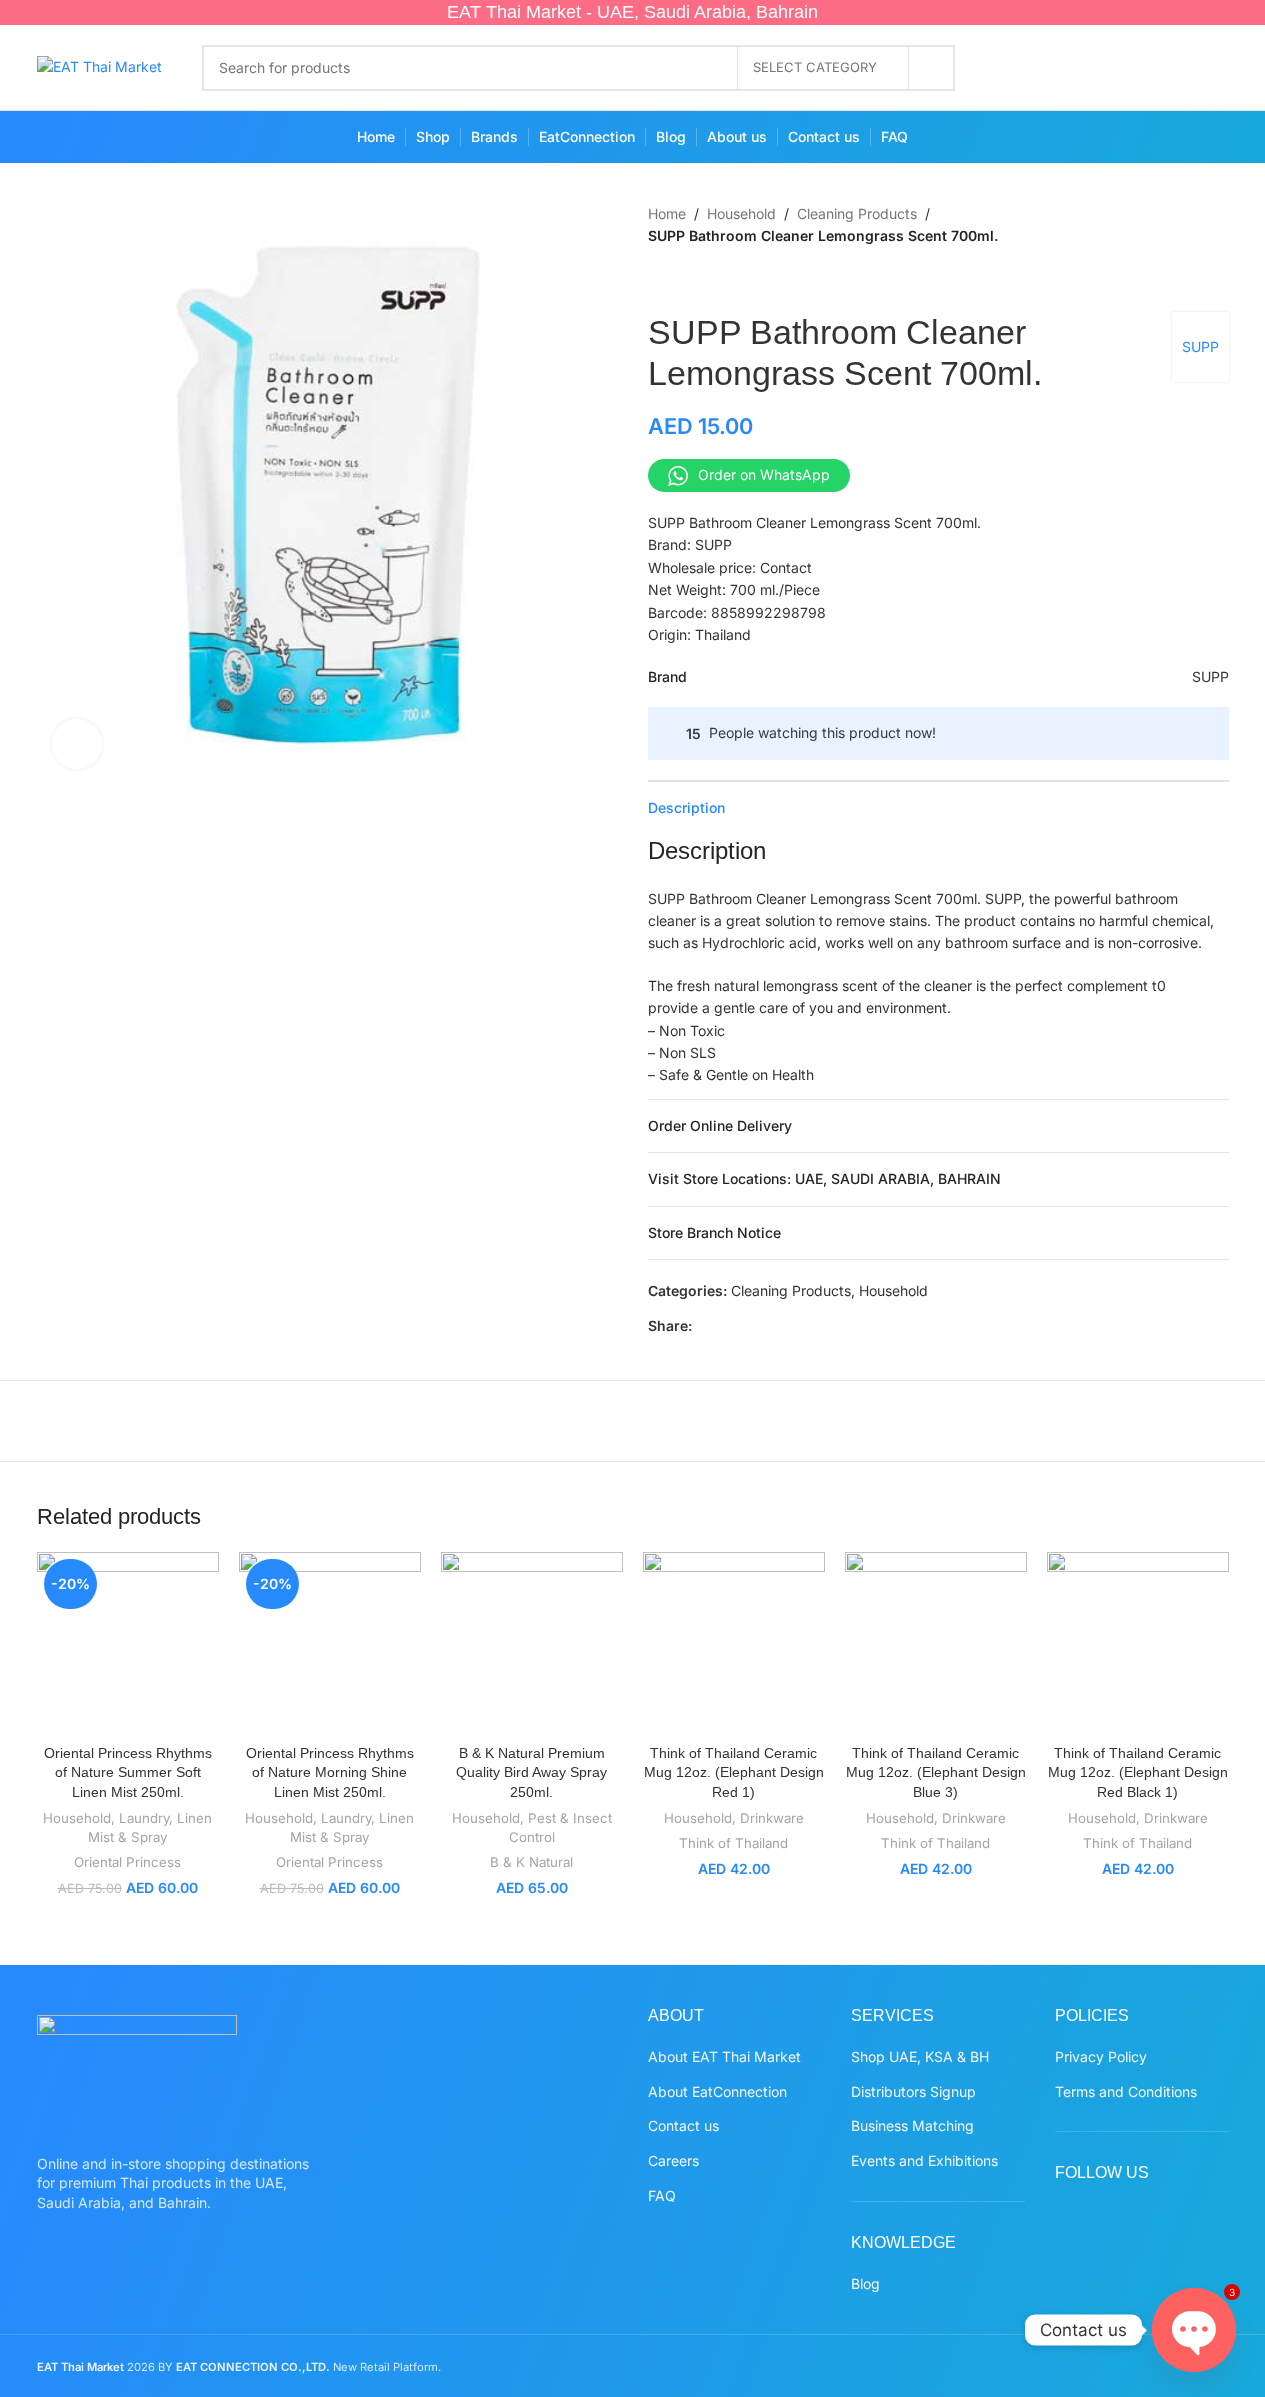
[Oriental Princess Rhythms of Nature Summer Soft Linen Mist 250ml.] (128, 1643)
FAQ (662, 2195)
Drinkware (772, 1818)
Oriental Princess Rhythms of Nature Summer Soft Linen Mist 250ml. (128, 1772)
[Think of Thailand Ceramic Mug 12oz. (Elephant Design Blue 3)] (936, 1643)
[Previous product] (660, 280)
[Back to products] (684, 280)
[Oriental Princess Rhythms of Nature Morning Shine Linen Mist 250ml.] (330, 1643)
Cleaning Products (857, 213)
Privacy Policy (1101, 2056)
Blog (865, 2283)
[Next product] (708, 280)
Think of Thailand (733, 1843)
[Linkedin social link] (800, 1326)
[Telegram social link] (848, 1326)
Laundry (144, 1818)
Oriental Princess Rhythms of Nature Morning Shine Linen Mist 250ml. (330, 1772)
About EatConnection (717, 2091)
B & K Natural (531, 1862)
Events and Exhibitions (924, 2160)
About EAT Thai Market (724, 2056)
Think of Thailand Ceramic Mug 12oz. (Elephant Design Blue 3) (936, 1772)
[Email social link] (752, 1326)
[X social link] (1053, 68)
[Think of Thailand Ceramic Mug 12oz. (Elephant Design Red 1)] (734, 1643)
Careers (673, 2160)
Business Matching (912, 2125)
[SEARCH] (932, 68)
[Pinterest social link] (1131, 68)
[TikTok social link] (1209, 68)
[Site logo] (99, 65)
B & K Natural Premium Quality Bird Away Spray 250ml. (531, 1772)
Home (667, 213)
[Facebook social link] (1014, 68)
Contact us (683, 2125)
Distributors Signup (913, 2091)
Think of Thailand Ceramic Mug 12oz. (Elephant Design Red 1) (734, 1772)
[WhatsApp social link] (1170, 68)
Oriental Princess (127, 1862)
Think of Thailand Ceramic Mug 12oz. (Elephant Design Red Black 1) (1138, 1772)
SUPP (1200, 346)
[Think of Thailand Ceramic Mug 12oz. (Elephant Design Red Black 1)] (1138, 1643)
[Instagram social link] (1092, 68)
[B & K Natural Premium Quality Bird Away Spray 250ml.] (532, 1643)
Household (741, 213)
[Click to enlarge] (77, 744)
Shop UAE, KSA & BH (920, 2056)
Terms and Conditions (1126, 2091)
